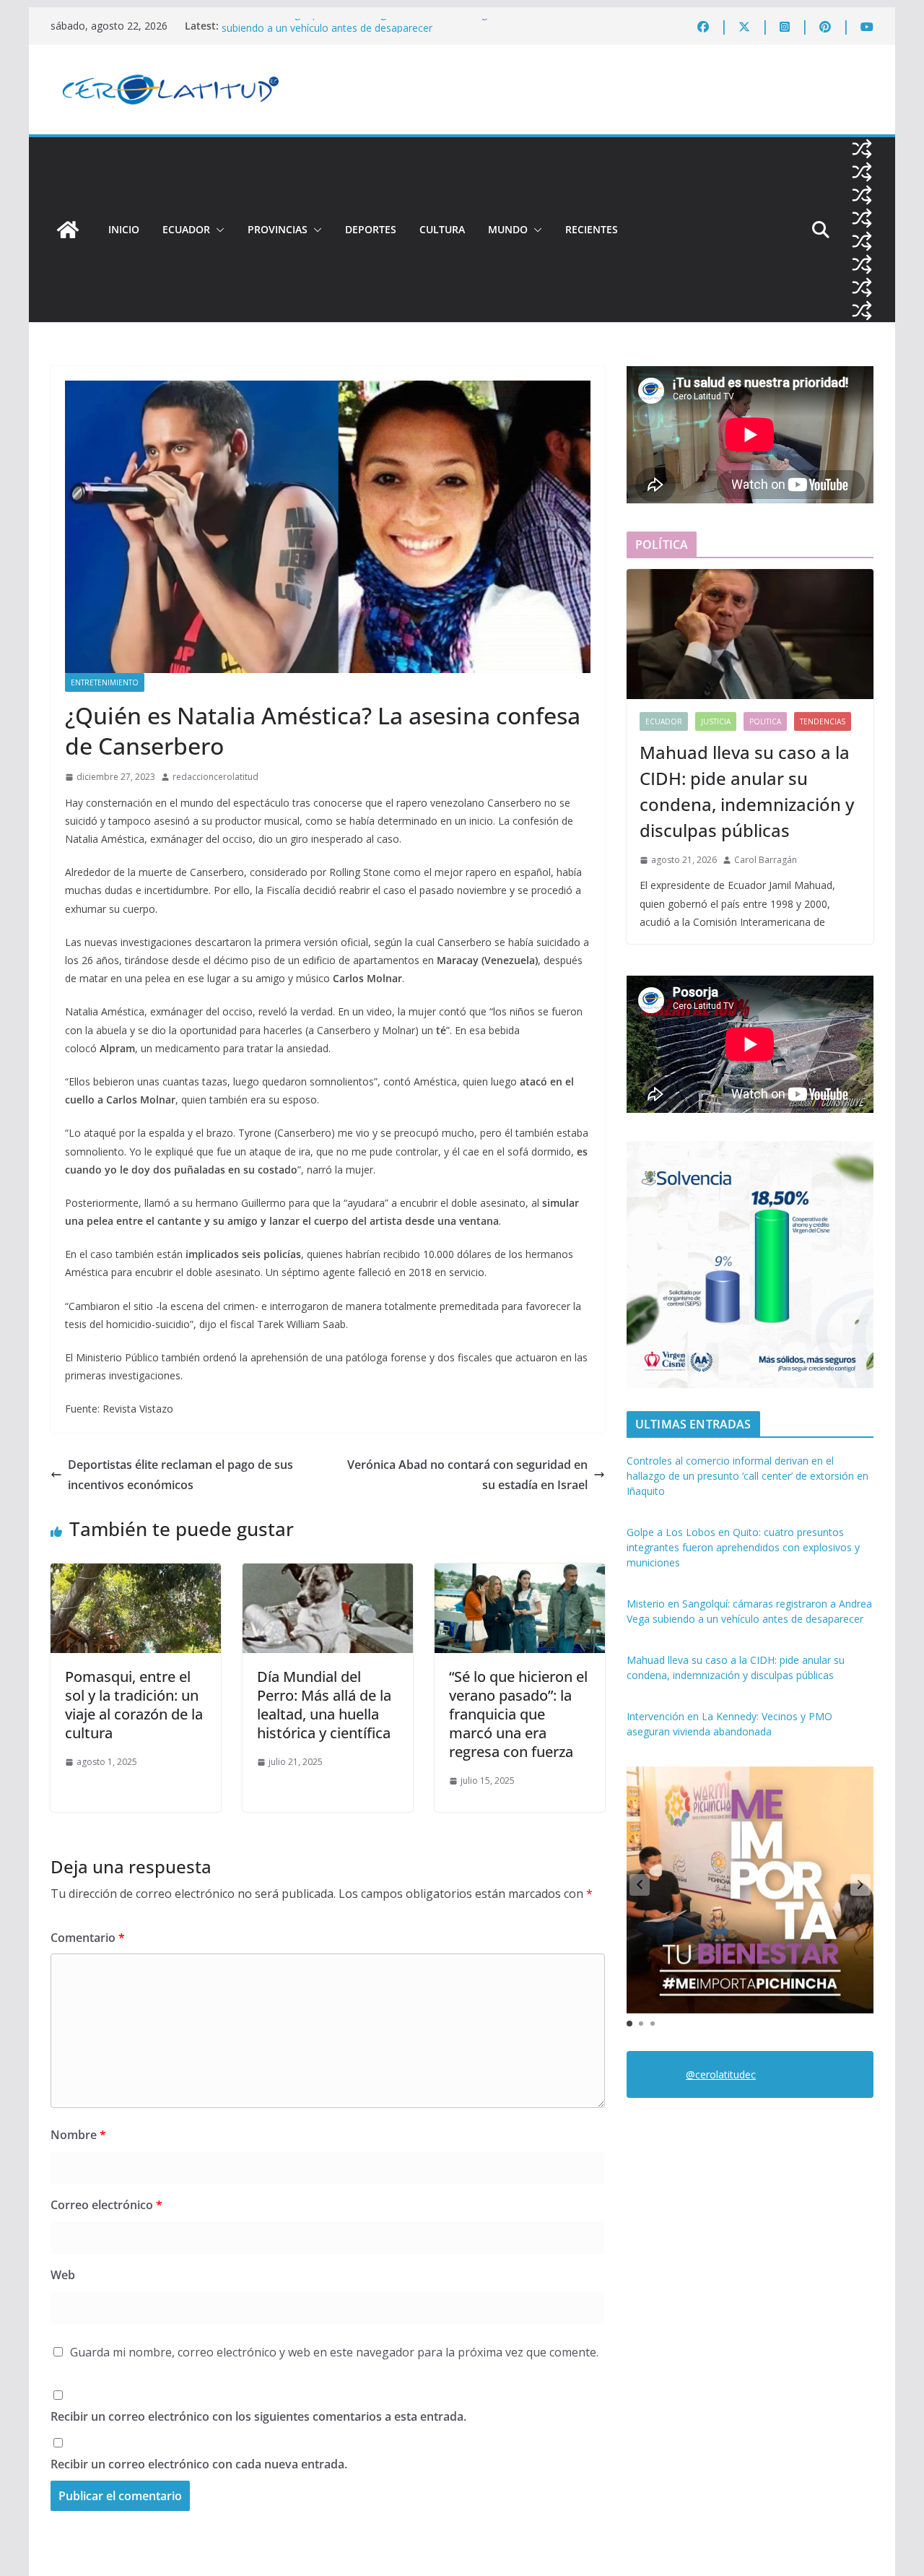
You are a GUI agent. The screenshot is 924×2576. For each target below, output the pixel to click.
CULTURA (442, 229)
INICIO (124, 229)
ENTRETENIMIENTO (105, 682)
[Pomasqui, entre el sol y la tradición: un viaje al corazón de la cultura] (136, 1574)
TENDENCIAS (823, 721)
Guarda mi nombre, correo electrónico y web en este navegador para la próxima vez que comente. (334, 2352)
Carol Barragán (766, 860)
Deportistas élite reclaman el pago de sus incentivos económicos (180, 1475)
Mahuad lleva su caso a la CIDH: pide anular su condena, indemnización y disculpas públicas (747, 791)
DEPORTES (371, 229)
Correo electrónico (106, 2205)
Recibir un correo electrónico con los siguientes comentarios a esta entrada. (258, 2416)
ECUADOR (186, 229)
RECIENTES (592, 229)
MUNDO (508, 229)
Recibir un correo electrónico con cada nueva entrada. (199, 2464)
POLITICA (765, 721)
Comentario (88, 1938)
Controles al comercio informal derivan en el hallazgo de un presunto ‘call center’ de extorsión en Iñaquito (748, 1476)
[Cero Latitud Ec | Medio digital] (68, 230)
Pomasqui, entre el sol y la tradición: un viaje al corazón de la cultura (134, 1705)
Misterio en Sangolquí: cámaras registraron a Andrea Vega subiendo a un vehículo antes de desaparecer (357, 33)
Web (63, 2275)
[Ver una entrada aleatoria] (862, 149)
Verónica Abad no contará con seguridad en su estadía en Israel (467, 1475)
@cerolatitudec (721, 2074)
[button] (217, 230)
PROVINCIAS (278, 229)
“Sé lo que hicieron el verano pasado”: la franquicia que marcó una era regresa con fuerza (518, 1714)
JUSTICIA (716, 721)
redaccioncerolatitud (215, 777)
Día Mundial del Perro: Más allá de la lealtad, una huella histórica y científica (324, 1705)
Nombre (78, 2135)
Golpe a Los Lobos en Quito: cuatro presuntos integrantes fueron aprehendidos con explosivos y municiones (743, 1547)
